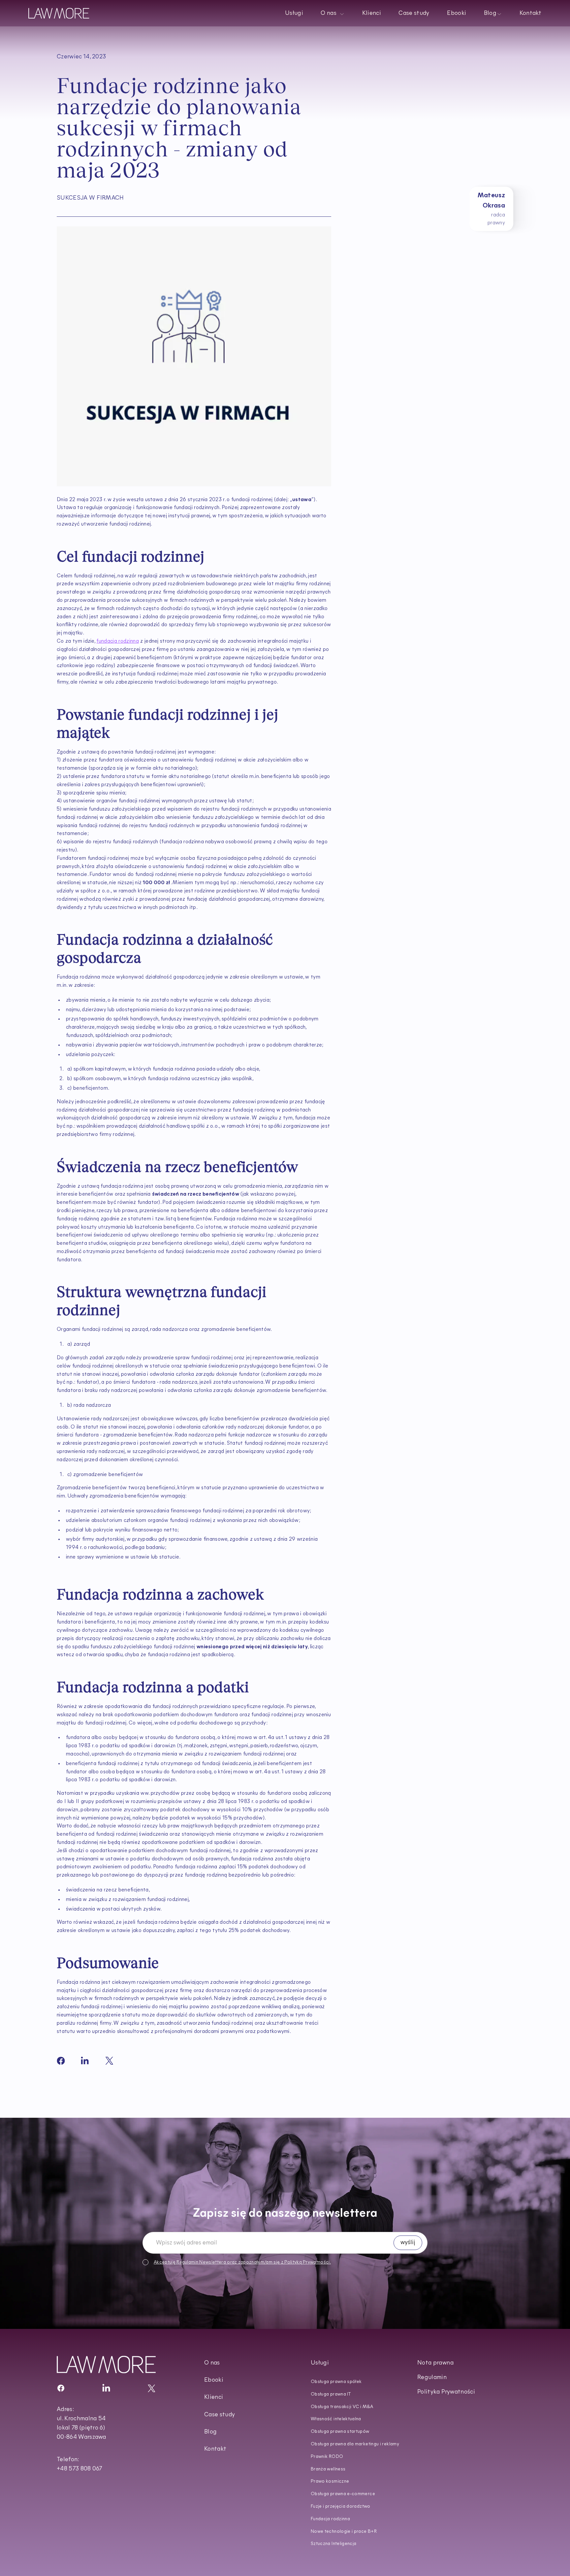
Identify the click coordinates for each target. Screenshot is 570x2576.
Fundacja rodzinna (330, 2519)
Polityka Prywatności (446, 2392)
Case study (414, 14)
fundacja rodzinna (117, 641)
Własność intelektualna (336, 2419)
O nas (212, 2363)
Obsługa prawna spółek (336, 2382)
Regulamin (187, 2262)
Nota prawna (435, 2363)
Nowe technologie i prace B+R (344, 2532)
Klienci (371, 14)
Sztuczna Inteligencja (334, 2544)
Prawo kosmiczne (330, 2481)
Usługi (294, 14)
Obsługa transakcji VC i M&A (342, 2407)
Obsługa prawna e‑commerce (343, 2494)
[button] (332, 13)
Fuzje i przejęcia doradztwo (341, 2507)
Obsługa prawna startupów (340, 2432)
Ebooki (457, 14)
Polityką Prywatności (307, 2262)
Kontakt (530, 14)
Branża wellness (328, 2469)
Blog (210, 2432)
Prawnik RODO (327, 2457)
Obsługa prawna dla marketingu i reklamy (355, 2444)
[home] (59, 13)
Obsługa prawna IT (331, 2394)
